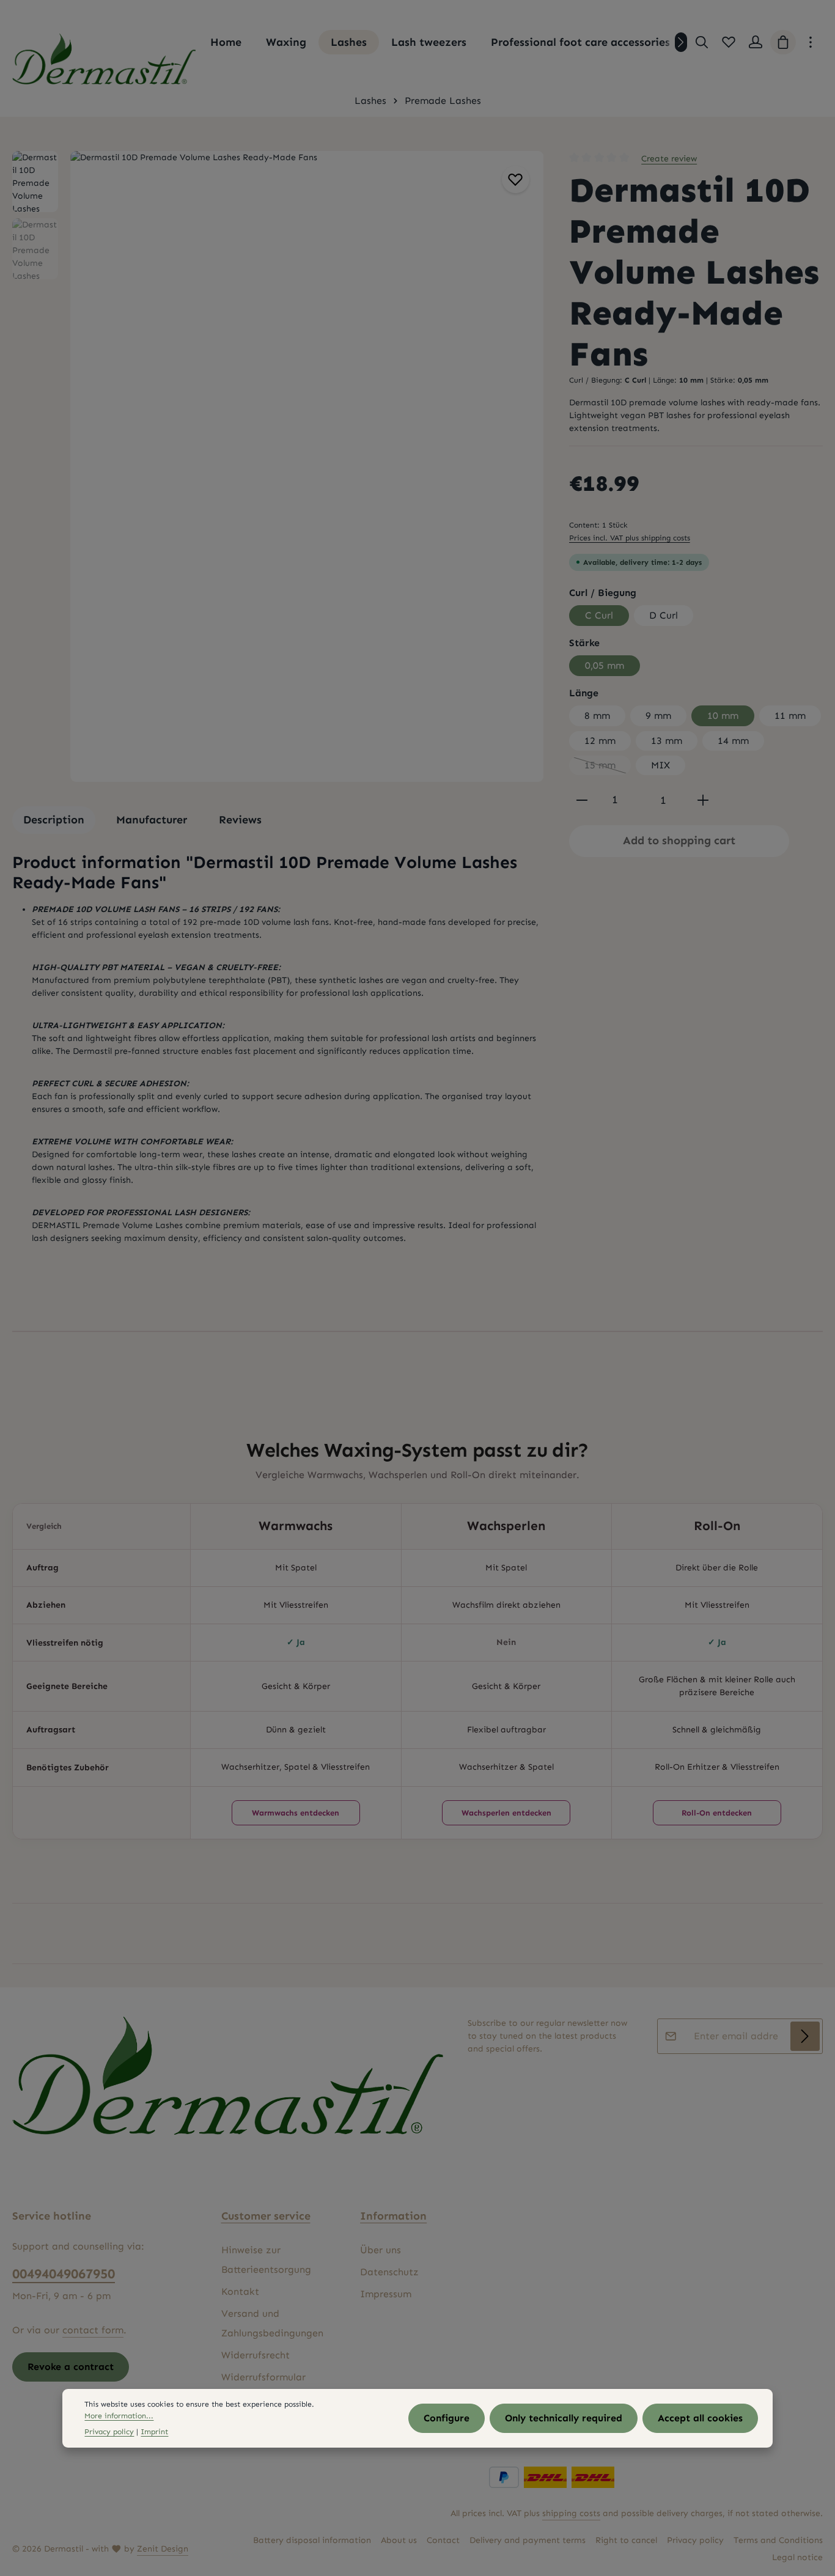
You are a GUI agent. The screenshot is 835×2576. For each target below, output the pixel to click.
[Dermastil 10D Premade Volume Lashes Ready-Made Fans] (307, 466)
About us (399, 2540)
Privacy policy (695, 2540)
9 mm (658, 716)
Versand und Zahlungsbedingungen (272, 2323)
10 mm (723, 716)
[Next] (681, 42)
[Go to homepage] (104, 59)
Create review (669, 159)
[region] (278, 466)
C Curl (599, 615)
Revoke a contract (71, 2367)
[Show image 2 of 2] (528, 491)
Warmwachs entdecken (296, 1813)
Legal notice (797, 2557)
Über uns (381, 2250)
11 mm (790, 716)
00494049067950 (64, 2274)
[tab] (54, 820)
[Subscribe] (805, 2036)
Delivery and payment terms (528, 2540)
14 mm (733, 741)
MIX (660, 765)
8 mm (597, 716)
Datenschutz (389, 2272)
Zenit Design (163, 2549)
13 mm (667, 741)
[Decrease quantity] (582, 800)
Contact (443, 2540)
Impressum (386, 2294)
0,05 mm (605, 665)
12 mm (600, 741)
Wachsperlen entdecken (506, 1813)
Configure (447, 2418)
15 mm (608, 767)
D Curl (664, 615)
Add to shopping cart (679, 841)
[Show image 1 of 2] (528, 468)
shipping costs (571, 2513)
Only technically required (564, 2418)
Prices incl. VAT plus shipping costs (630, 538)
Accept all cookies (700, 2418)
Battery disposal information (312, 2540)
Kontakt (240, 2291)
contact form (93, 2330)
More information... (119, 2416)
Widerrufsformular (263, 2377)
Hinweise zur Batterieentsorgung (266, 2260)
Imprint (154, 2431)
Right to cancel (626, 2540)
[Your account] (756, 42)
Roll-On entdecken (717, 1813)
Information (393, 2216)
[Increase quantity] (703, 800)
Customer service (266, 2216)
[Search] (702, 42)
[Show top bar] (811, 42)
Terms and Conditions (778, 2540)
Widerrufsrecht (256, 2355)
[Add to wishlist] (516, 179)
